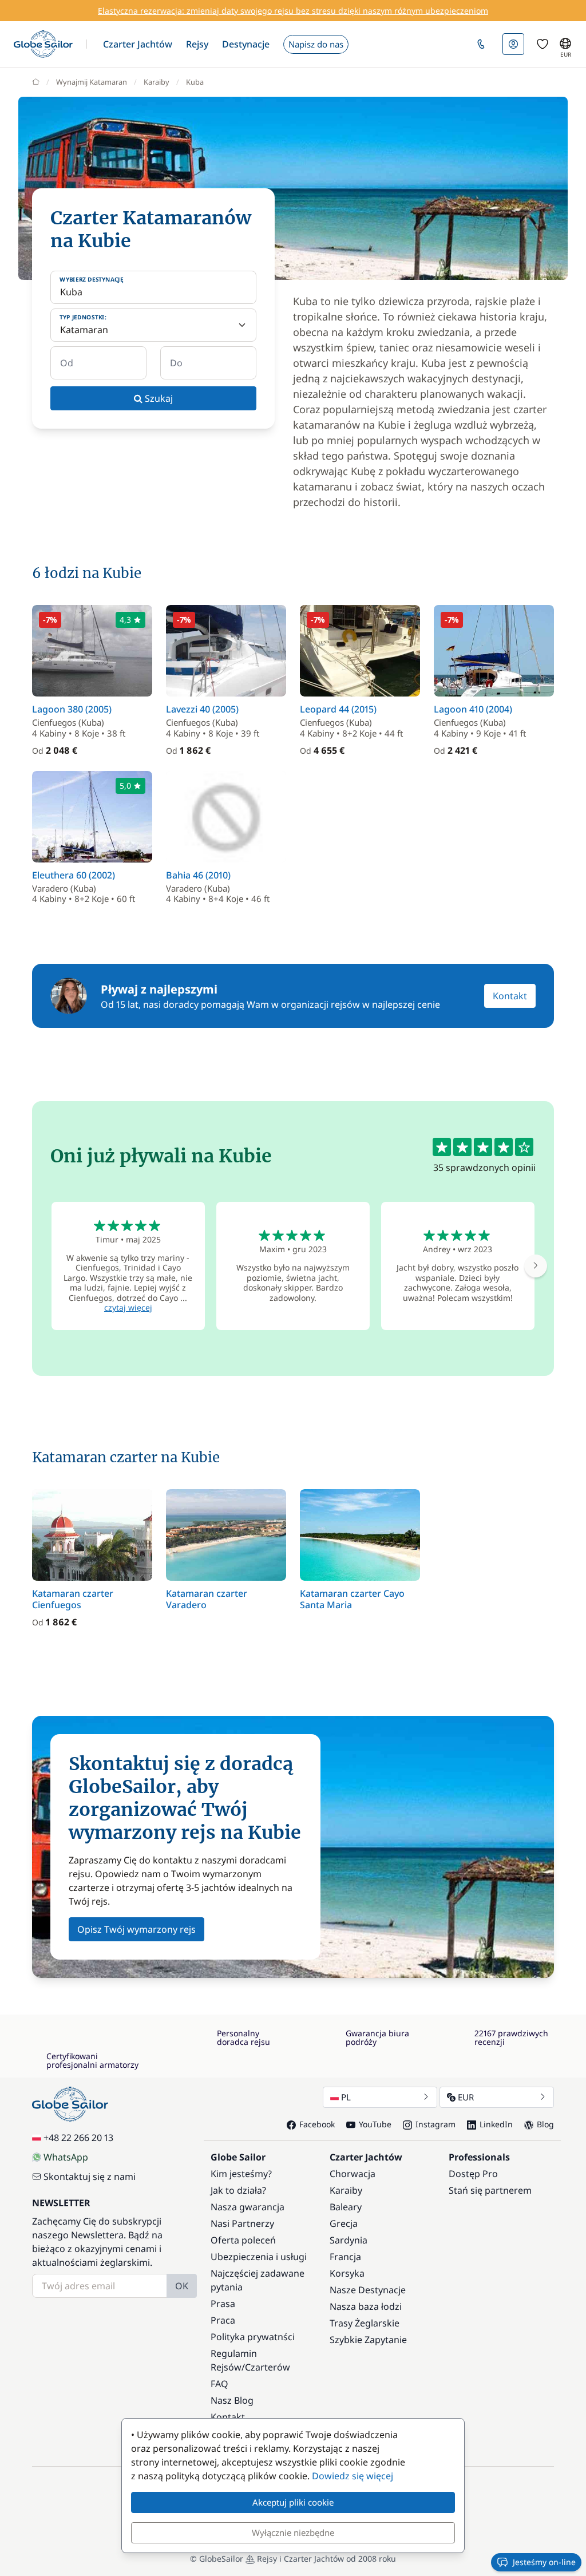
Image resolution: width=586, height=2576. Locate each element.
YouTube (375, 2124)
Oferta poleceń (243, 2240)
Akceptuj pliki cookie (293, 2502)
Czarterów (268, 2367)
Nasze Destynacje (368, 2290)
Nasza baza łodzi (366, 2306)
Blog (545, 2124)
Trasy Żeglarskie (365, 2323)
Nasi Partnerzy (242, 2223)
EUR (466, 2097)
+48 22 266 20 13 (78, 2138)
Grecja (344, 2223)
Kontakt (510, 996)
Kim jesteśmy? (241, 2174)
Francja (345, 2257)
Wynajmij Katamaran (92, 82)
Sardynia (349, 2240)
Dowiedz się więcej (353, 2476)
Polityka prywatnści (253, 2337)
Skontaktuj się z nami (90, 2177)
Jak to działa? (238, 2190)
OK (182, 2286)
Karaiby (157, 82)
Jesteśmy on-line (544, 2562)
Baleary (346, 2207)
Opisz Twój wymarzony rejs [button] (136, 1929)
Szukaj (158, 398)
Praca (223, 2320)
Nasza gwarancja (248, 2207)
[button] (138, 44)
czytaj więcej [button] (128, 1307)
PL (346, 2097)
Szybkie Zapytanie (368, 2340)
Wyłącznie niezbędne (293, 2533)
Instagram (435, 2124)
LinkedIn (496, 2124)
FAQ (219, 2384)
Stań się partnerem (490, 2190)
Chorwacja (353, 2174)
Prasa (223, 2304)
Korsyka (347, 2273)
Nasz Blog (232, 2400)
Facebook (317, 2124)
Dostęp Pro (473, 2174)
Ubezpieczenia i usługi (259, 2257)
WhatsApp (66, 2157)
